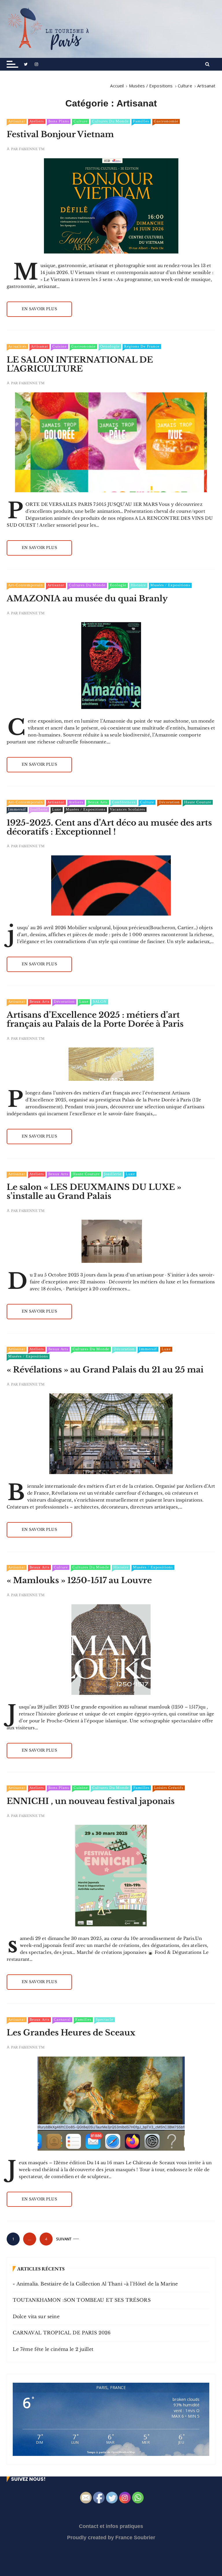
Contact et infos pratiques (111, 2526)
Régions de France (142, 346)
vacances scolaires (127, 809)
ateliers (37, 121)
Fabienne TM (32, 149)
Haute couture (198, 802)
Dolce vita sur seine (36, 2316)
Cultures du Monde (110, 121)
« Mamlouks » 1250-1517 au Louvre (79, 1580)
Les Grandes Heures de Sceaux (71, 2033)
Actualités (17, 346)
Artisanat (17, 121)
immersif (17, 809)
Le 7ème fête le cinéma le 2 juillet (53, 2349)
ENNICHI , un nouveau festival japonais (91, 1801)
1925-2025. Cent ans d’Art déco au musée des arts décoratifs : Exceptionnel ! (109, 827)
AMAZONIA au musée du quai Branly (87, 599)
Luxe (57, 809)
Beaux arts (98, 802)
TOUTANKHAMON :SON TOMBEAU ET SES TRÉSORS (82, 2300)
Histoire (138, 585)
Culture (81, 121)
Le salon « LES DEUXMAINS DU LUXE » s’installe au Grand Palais (94, 1192)
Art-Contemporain (26, 585)
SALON (100, 1002)
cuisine (60, 346)
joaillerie (39, 809)
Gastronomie (166, 121)
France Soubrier (135, 2538)
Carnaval (62, 2020)
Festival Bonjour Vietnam (60, 134)
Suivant (64, 2239)
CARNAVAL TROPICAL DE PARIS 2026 (62, 2333)
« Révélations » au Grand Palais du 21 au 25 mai (105, 1370)
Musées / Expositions (170, 585)
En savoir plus (39, 309)
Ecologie (118, 585)
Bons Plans (59, 121)
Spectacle (104, 2020)
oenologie (110, 346)
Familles (141, 121)
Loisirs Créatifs (169, 1788)
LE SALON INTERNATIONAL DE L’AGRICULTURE (80, 364)
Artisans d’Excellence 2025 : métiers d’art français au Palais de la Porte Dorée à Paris (95, 1019)
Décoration (169, 802)
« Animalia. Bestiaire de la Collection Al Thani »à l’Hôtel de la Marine (95, 2284)
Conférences (124, 802)
